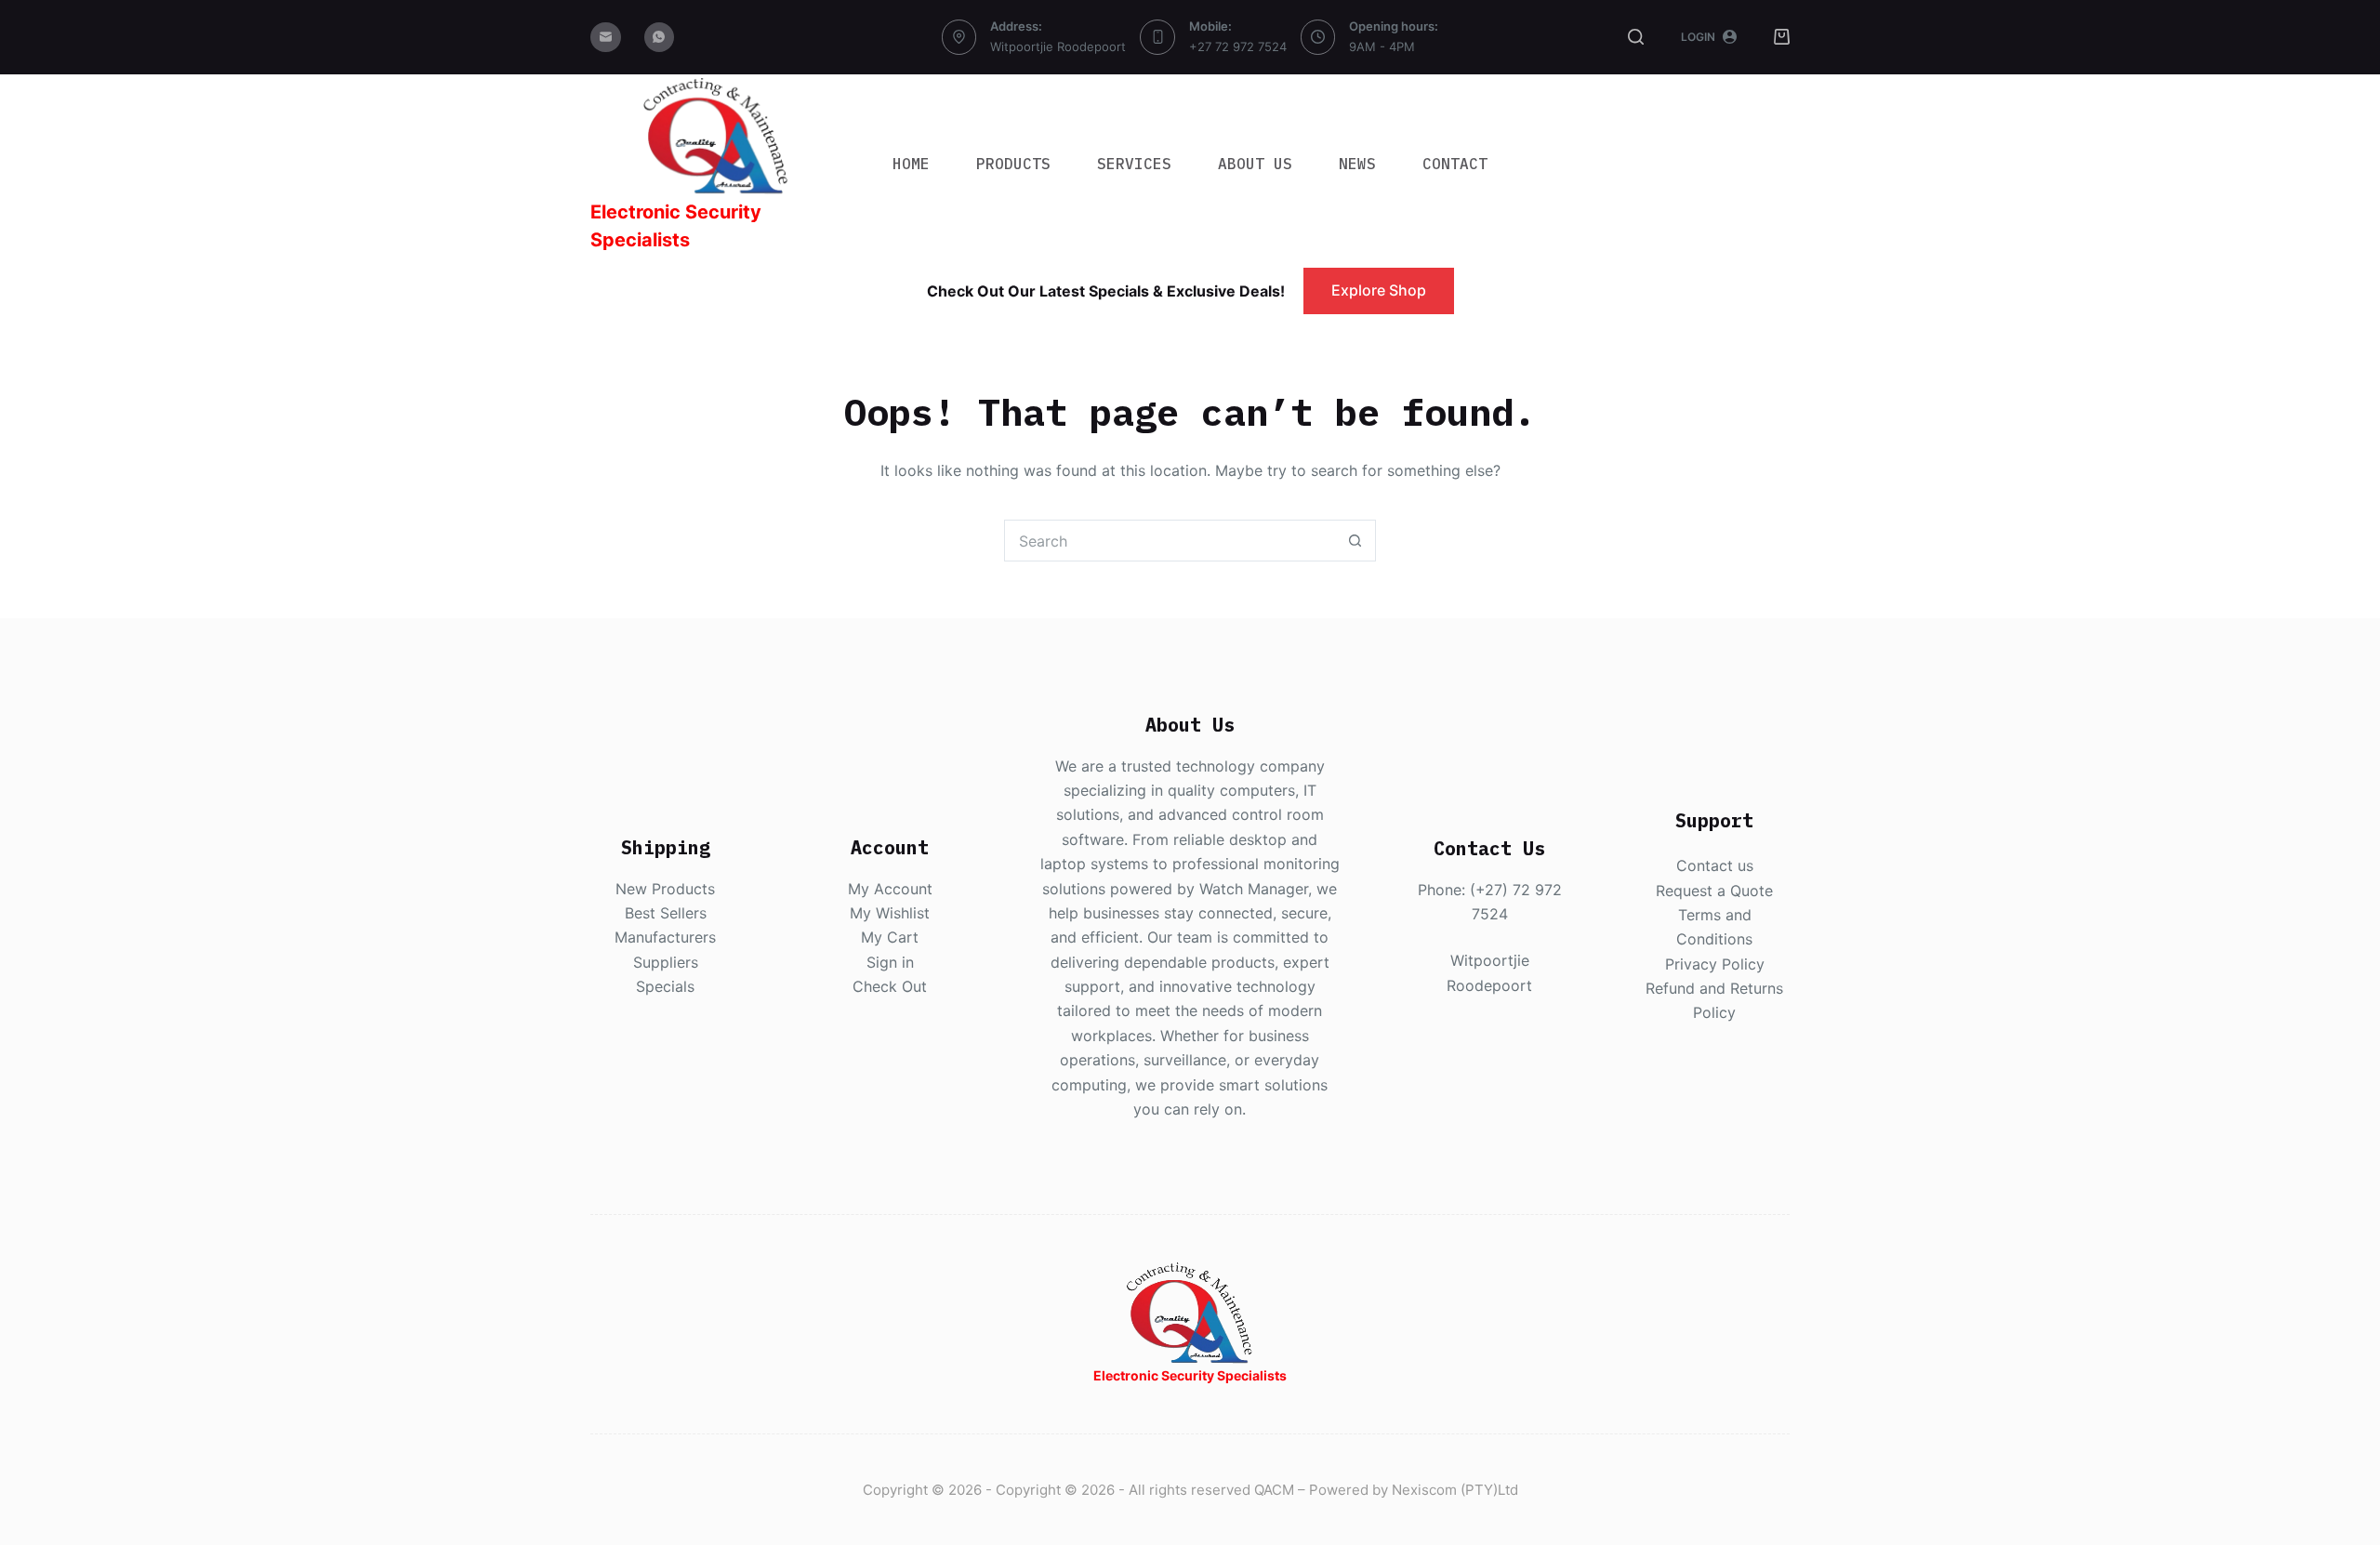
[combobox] (1170, 541)
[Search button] (1355, 541)
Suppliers (666, 962)
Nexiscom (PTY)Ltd (1455, 1490)
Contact (1455, 164)
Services (1134, 164)
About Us (1255, 164)
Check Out (890, 986)
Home (911, 164)
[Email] (606, 38)
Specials (665, 986)
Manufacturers (665, 937)
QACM (1274, 1490)
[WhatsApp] (660, 38)
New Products (665, 889)
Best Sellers (666, 913)
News (1357, 164)
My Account (890, 889)
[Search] (1636, 37)
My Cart (890, 937)
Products (1013, 164)
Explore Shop (1379, 290)
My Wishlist (890, 913)
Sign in (890, 962)
